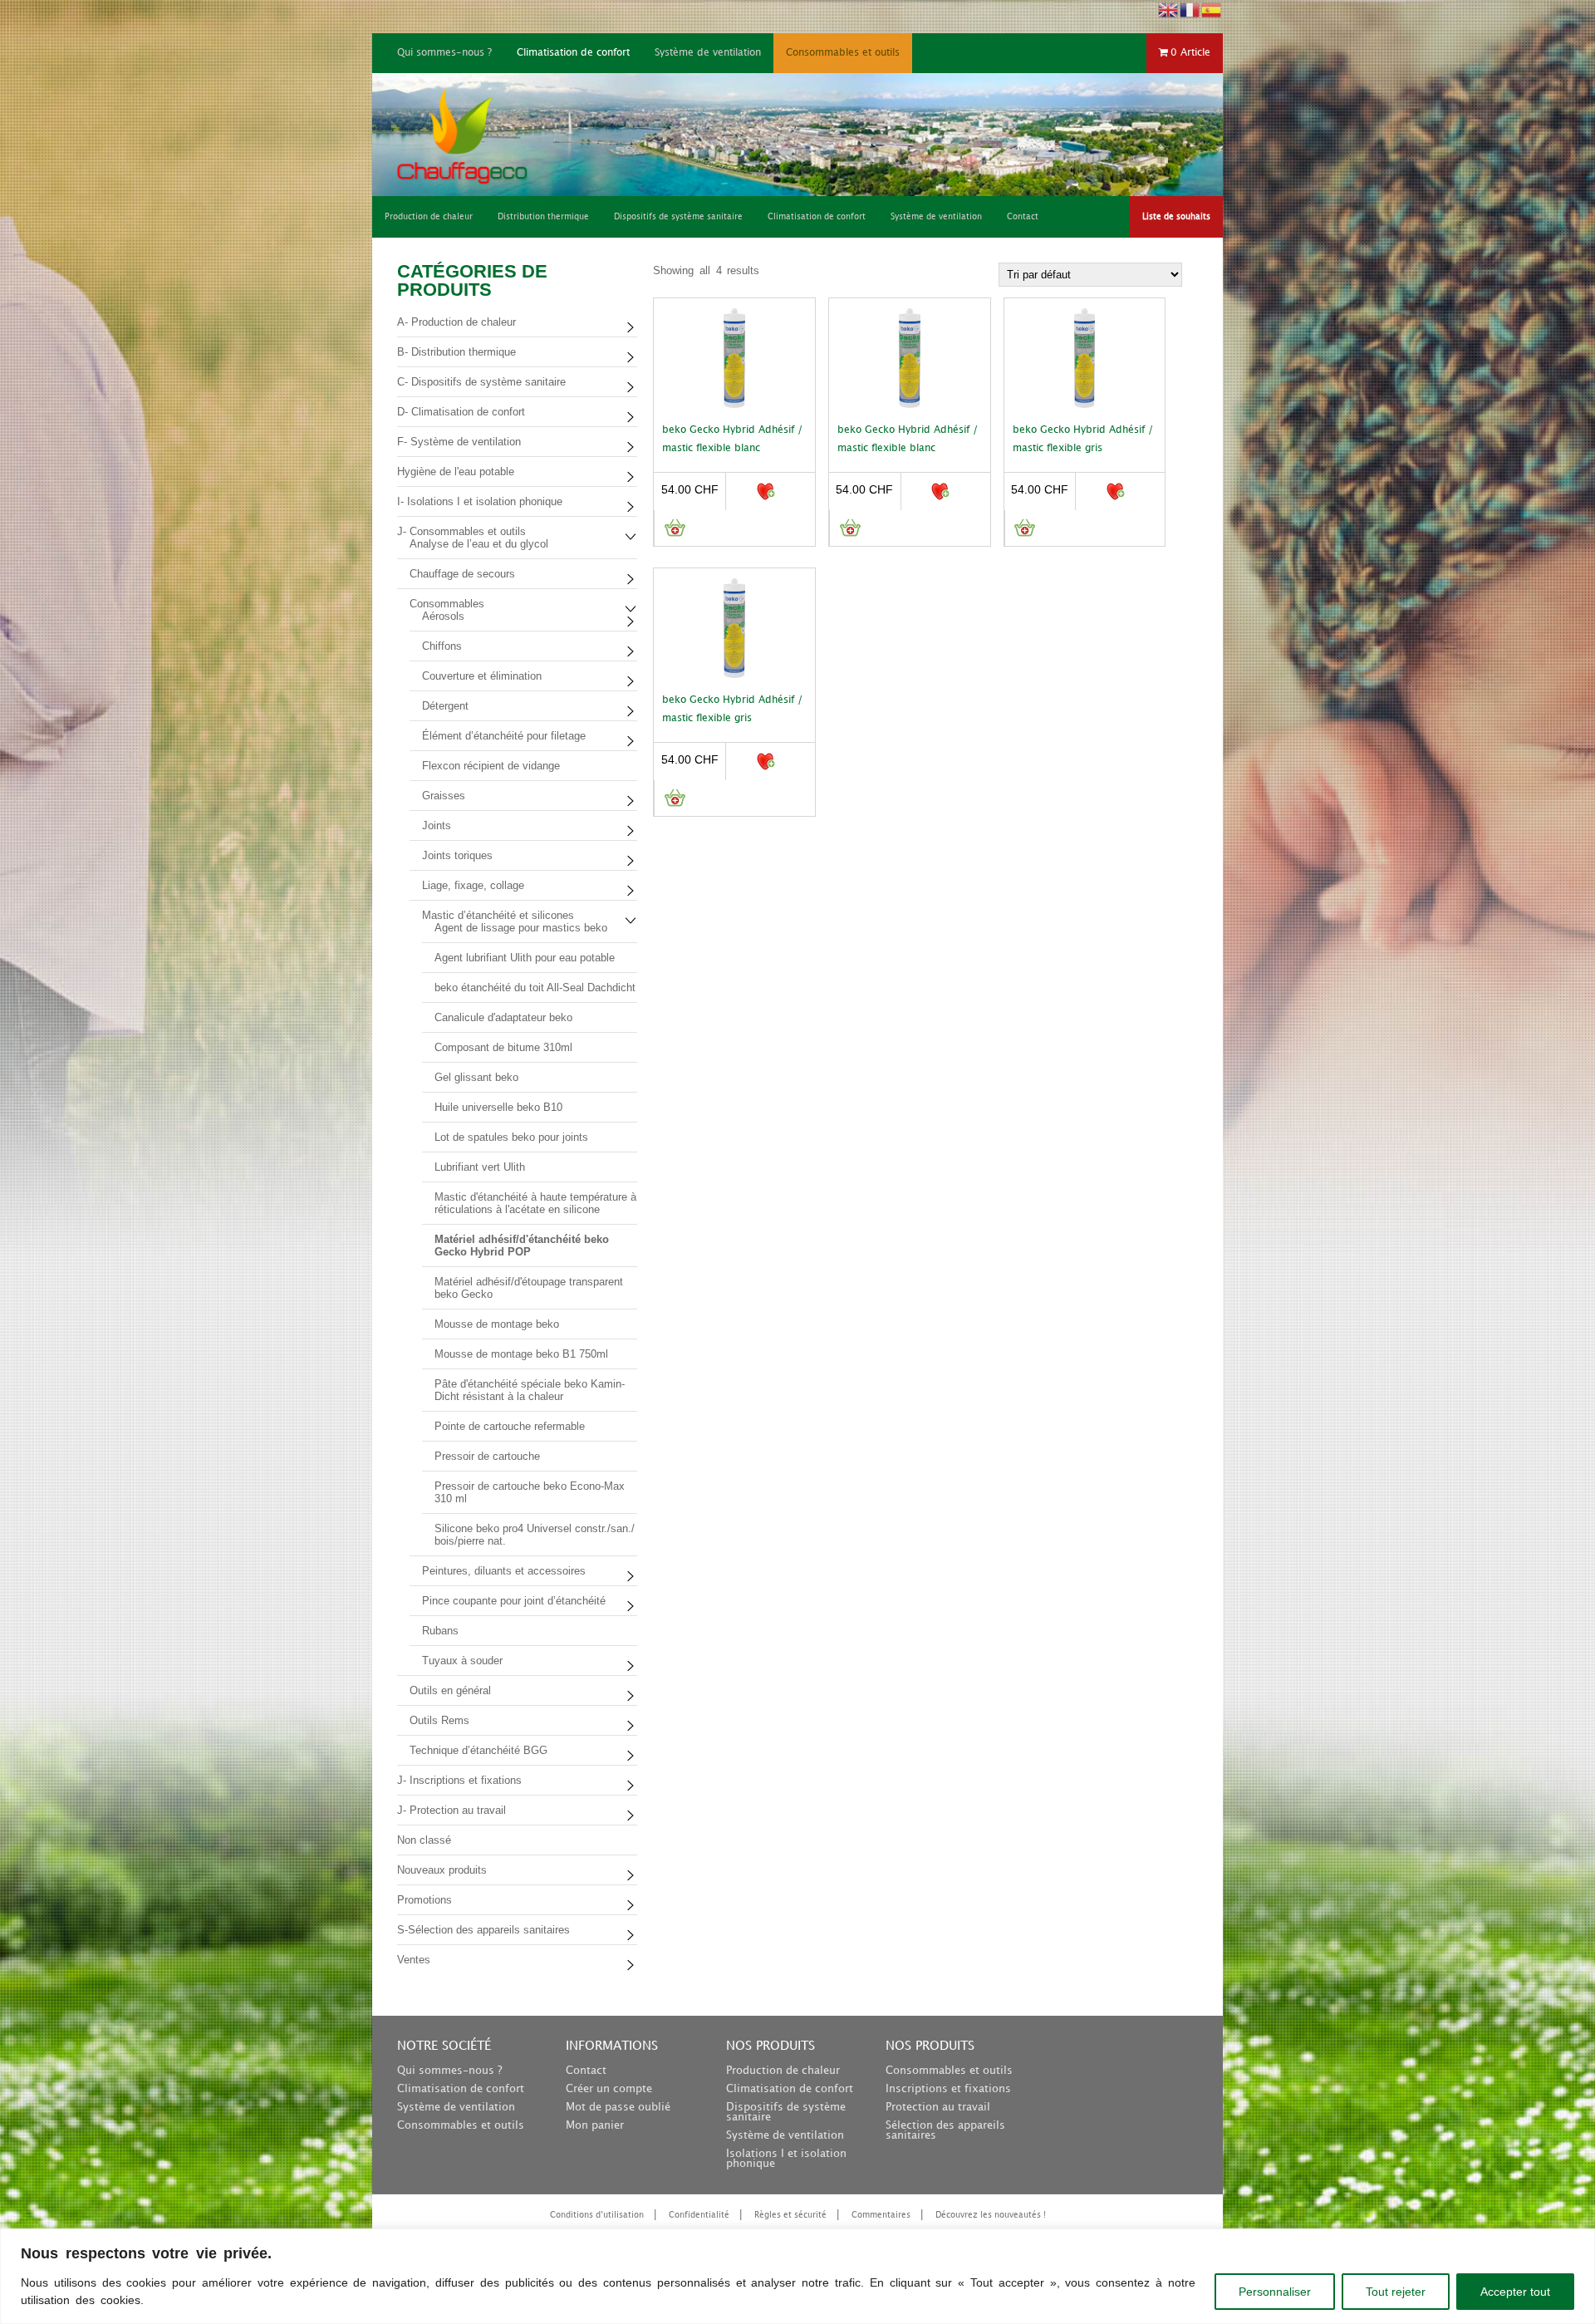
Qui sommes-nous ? (444, 53)
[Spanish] (1212, 9)
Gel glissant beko (476, 1077)
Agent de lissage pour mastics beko (521, 928)
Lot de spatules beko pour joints (511, 1137)
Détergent (445, 706)
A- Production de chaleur (456, 322)
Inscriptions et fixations (948, 2089)
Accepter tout (1515, 2292)
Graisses (444, 796)
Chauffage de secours (462, 574)
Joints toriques (457, 855)
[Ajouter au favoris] (765, 491)
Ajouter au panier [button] (674, 528)
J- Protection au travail (452, 1810)
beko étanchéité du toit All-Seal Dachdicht (535, 988)
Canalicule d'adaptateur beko (503, 1017)
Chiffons (442, 646)
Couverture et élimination (482, 676)
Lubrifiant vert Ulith (480, 1167)
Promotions (425, 1900)
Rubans (440, 1631)
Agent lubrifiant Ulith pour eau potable (525, 958)
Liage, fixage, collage (473, 885)
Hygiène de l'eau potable (456, 472)
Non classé (424, 1840)
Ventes (414, 1960)
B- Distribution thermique (456, 352)
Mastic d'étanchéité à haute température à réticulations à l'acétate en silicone (535, 1203)
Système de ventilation (708, 53)
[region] (797, 2276)
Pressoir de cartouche (487, 1456)
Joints (437, 825)
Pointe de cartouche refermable (510, 1426)
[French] (1190, 9)
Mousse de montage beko (497, 1324)
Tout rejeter (1396, 2292)
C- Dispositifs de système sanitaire (481, 382)
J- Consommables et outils (461, 531)
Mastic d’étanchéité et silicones (498, 915)
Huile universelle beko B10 (498, 1107)
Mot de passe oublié (618, 2107)
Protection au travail (938, 2107)
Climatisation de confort (573, 53)
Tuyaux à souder (462, 1661)
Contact (586, 2071)
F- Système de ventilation (459, 442)
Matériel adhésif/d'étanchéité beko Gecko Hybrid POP (522, 1246)
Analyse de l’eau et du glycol (479, 544)
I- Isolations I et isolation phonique (480, 501)
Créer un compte (609, 2089)
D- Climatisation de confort (461, 412)
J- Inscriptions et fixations (459, 1780)
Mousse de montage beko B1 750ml (521, 1354)
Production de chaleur (783, 2071)
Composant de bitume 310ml (503, 1047)
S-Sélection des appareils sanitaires (483, 1930)
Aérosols (443, 616)
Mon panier (595, 2125)
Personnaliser (1275, 2292)
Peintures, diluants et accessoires (504, 1571)
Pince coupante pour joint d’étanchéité (514, 1601)
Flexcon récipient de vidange (491, 766)
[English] (1169, 9)
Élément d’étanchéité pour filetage (504, 736)
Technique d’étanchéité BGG (478, 1750)
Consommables (447, 604)
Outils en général (450, 1690)
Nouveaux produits (442, 1870)
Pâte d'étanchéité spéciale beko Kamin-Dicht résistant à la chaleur (530, 1390)
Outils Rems (439, 1720)
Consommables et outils (843, 53)
